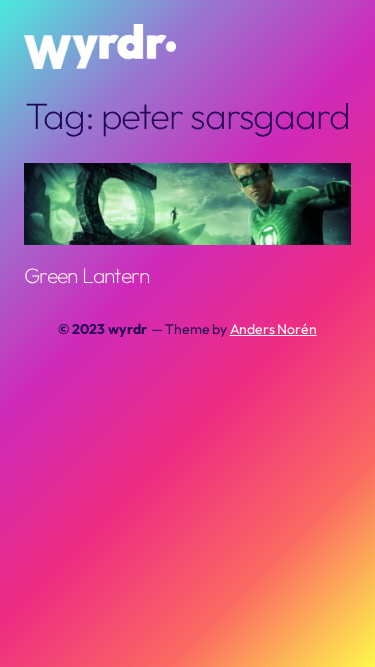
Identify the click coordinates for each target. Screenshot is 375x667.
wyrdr (127, 329)
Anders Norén (273, 329)
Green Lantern (87, 275)
